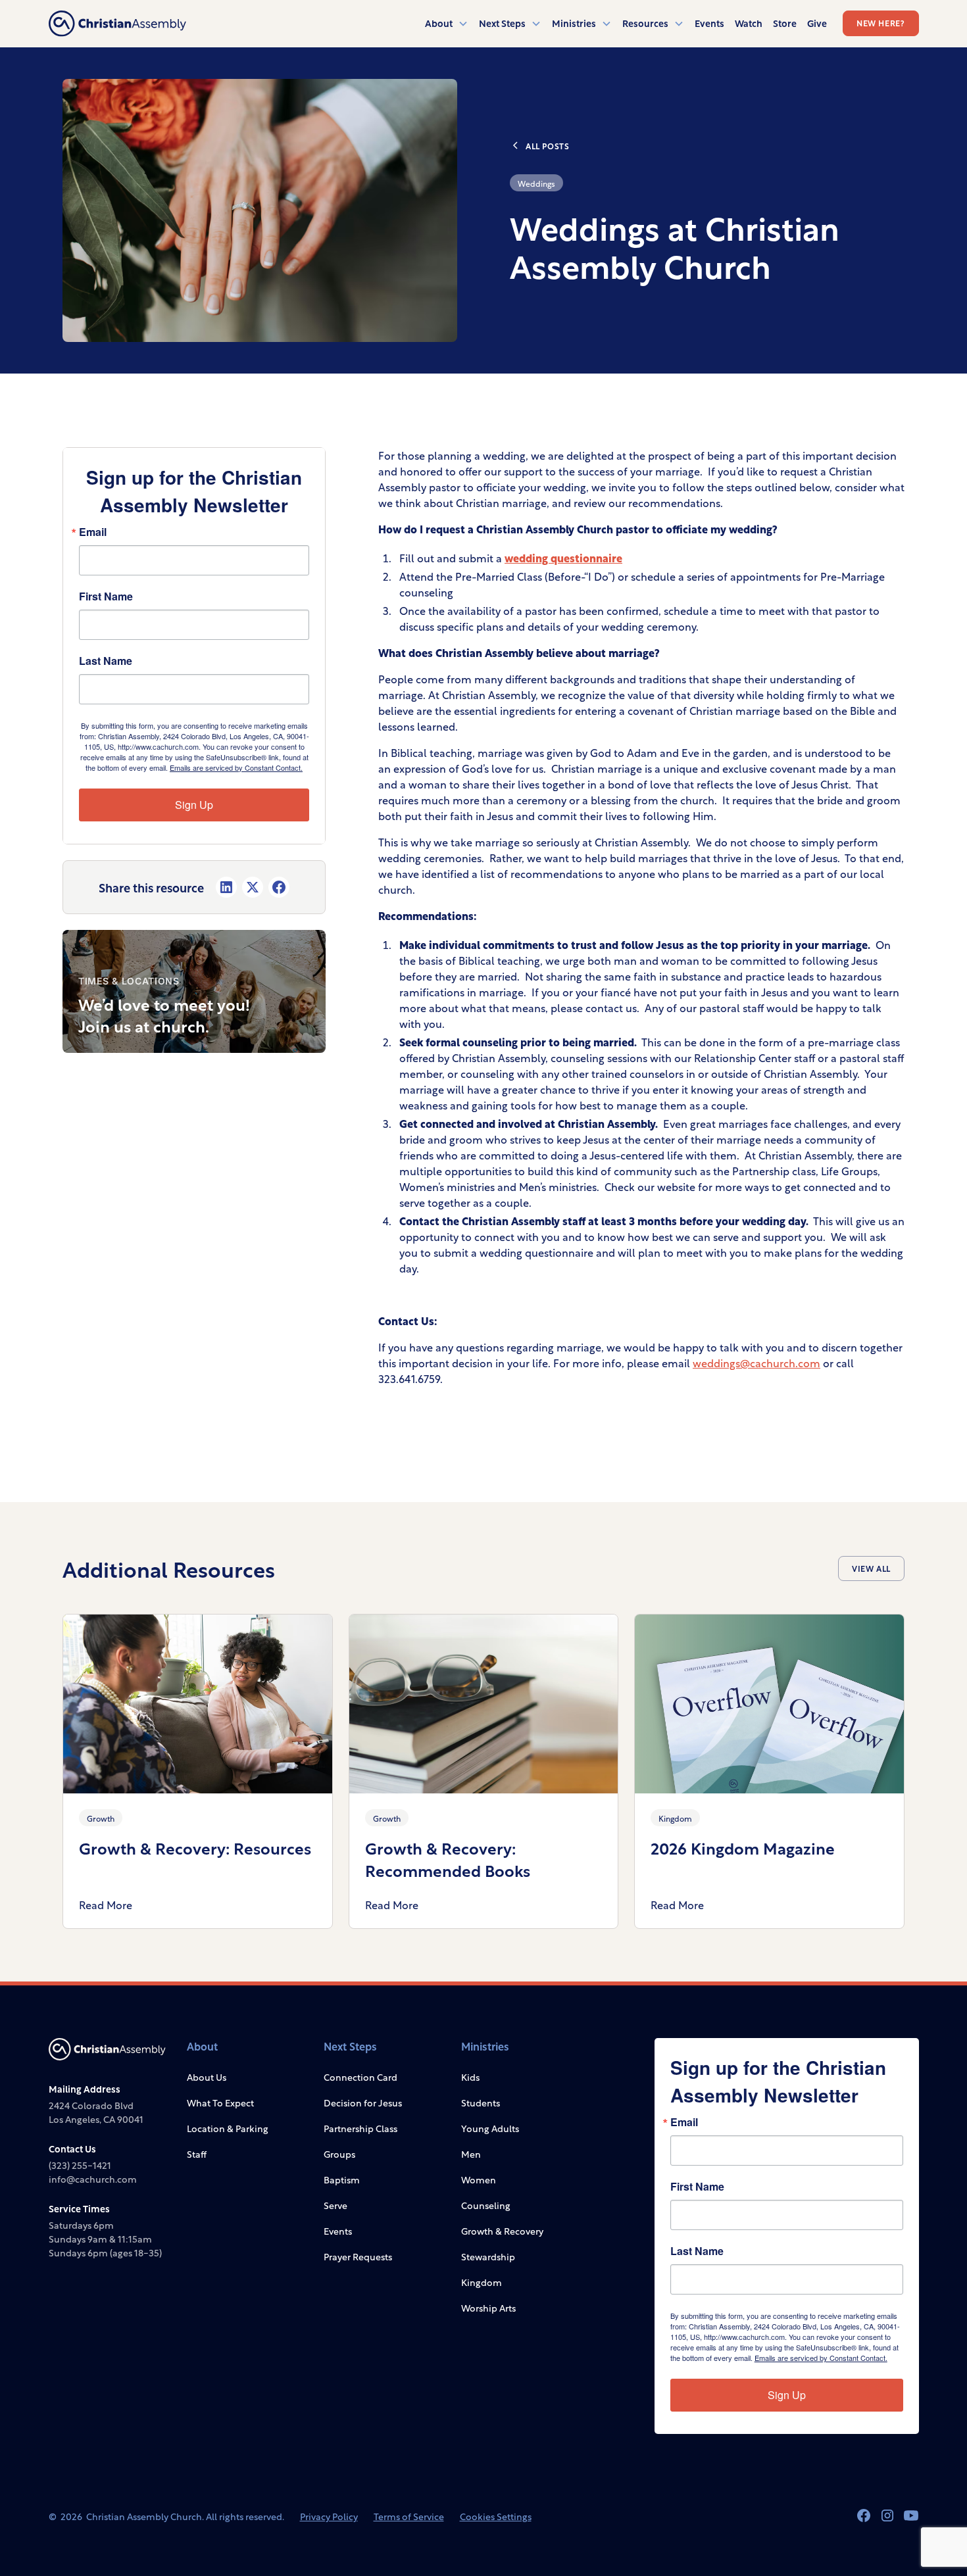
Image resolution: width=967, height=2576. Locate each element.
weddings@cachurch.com (756, 1362)
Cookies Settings (496, 2516)
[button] (447, 23)
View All (871, 1568)
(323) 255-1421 (80, 2165)
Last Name (106, 661)
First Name (106, 596)
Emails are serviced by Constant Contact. (236, 767)
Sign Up (194, 805)
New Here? (880, 22)
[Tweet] (253, 887)
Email (93, 532)
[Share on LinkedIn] (226, 887)
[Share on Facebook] (279, 887)
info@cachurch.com (93, 2178)
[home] (117, 24)
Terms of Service (409, 2516)
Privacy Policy (329, 2516)
